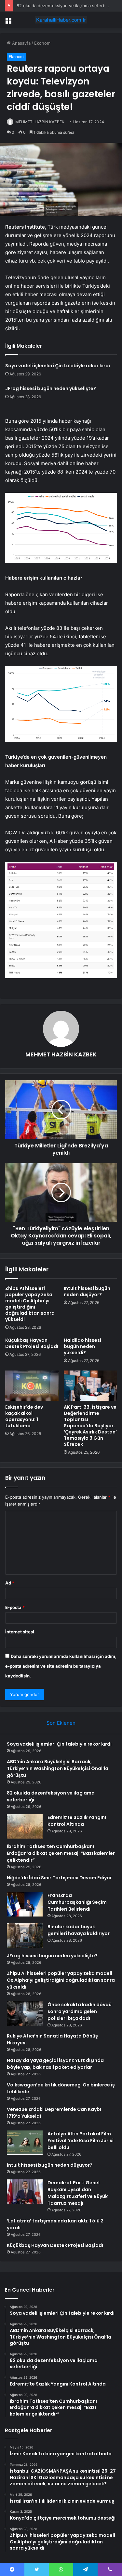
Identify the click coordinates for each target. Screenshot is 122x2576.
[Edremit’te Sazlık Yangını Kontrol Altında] (25, 1826)
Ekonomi (43, 43)
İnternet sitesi (20, 1632)
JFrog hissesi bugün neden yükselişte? (51, 388)
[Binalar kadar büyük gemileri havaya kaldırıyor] (25, 1936)
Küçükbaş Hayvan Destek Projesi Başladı (32, 1343)
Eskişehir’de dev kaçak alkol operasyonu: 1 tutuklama (24, 1416)
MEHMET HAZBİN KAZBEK (40, 122)
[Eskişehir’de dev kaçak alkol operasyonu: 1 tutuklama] (32, 1386)
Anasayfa (21, 43)
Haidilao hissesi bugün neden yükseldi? (82, 1346)
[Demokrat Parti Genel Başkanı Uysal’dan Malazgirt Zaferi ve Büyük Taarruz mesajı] (25, 2192)
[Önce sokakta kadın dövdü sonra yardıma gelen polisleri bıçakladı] (25, 2014)
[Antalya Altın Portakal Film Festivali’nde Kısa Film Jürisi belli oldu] (25, 2143)
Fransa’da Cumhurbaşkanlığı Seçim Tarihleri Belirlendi (77, 1902)
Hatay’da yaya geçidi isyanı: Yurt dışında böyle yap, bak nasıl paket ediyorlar (55, 2064)
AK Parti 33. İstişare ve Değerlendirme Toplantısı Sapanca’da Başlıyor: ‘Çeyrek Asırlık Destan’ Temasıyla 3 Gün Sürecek (90, 1426)
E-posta (15, 1607)
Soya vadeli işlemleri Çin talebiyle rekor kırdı (58, 366)
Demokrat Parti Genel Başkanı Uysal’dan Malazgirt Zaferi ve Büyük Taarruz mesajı (78, 2193)
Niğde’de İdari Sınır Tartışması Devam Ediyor (59, 1878)
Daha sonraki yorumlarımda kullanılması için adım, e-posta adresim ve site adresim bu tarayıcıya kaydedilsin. (61, 1666)
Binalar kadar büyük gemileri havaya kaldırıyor (79, 1930)
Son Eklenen (61, 1723)
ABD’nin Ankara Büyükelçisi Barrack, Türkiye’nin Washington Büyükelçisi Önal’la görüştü (58, 1768)
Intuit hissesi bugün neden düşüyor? (87, 1291)
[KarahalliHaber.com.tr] (61, 20)
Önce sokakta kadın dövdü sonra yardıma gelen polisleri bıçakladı (80, 2011)
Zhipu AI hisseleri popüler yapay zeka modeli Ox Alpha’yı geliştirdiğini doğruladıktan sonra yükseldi (30, 1304)
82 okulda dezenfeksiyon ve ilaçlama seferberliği (66, 6)
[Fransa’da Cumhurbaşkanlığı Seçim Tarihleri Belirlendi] (25, 1904)
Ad (10, 1583)
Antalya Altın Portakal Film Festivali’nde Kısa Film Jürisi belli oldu (81, 2141)
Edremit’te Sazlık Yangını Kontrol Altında (77, 1821)
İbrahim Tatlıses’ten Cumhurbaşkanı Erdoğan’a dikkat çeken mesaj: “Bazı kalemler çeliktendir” (61, 1853)
